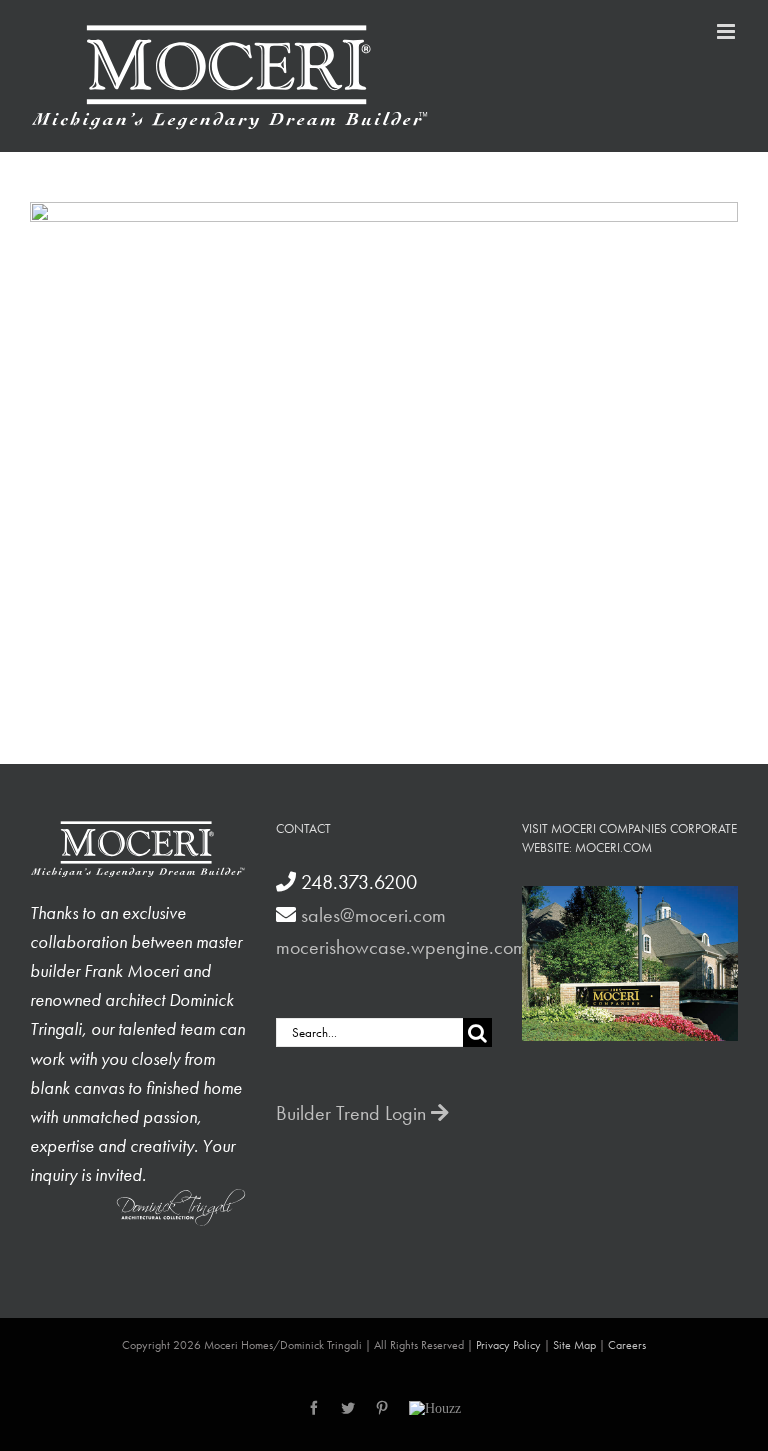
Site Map (574, 1345)
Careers (627, 1345)
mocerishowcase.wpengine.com (401, 947)
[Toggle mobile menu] (727, 31)
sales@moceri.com (373, 915)
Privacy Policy (508, 1345)
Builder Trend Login (353, 1113)
